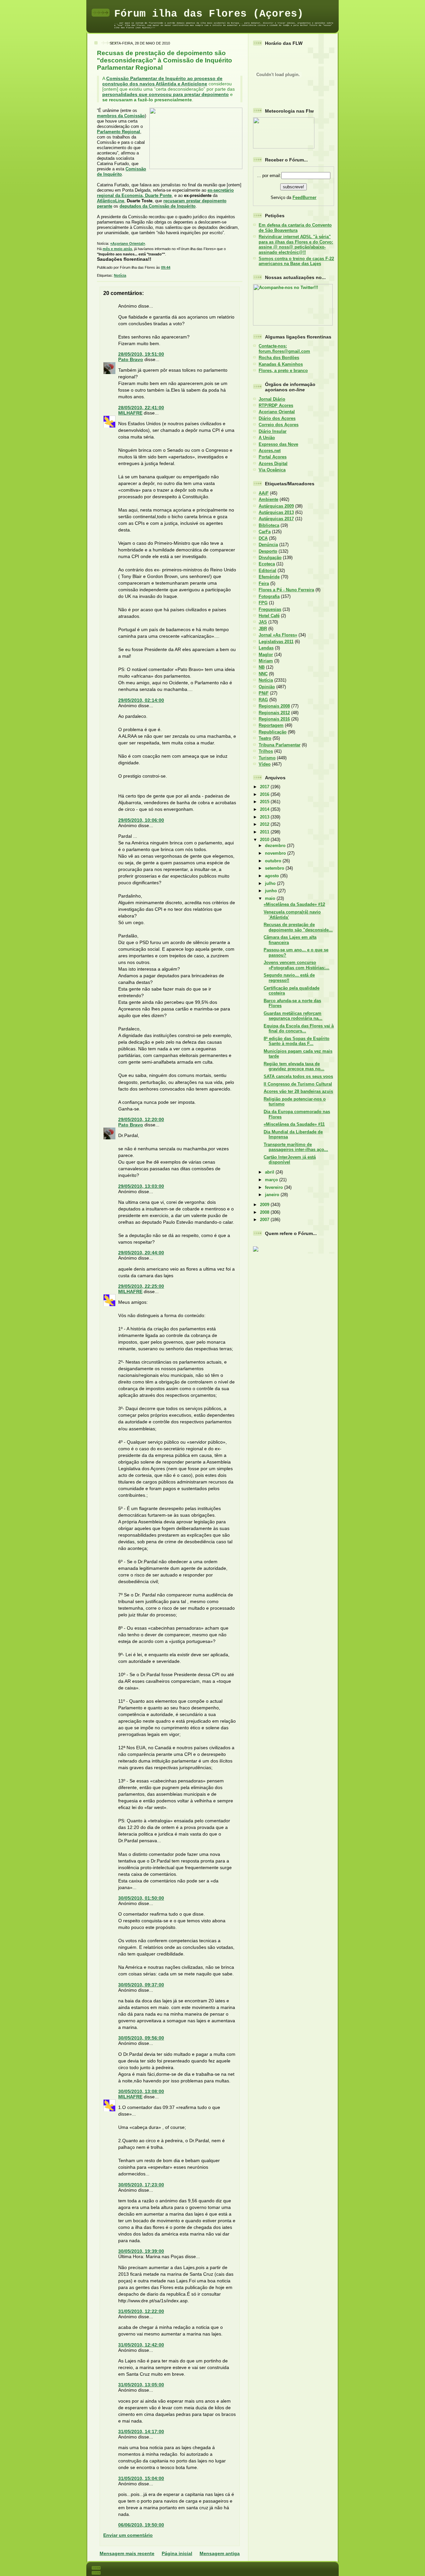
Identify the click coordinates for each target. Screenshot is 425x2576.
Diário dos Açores (277, 418)
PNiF (264, 693)
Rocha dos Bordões (279, 358)
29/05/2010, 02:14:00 (141, 700)
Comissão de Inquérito (122, 172)
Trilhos (266, 751)
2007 (265, 1220)
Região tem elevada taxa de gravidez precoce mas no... (294, 1066)
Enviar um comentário (128, 2535)
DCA (263, 538)
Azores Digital (273, 464)
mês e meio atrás (117, 249)
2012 (265, 824)
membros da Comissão (121, 116)
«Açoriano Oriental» (128, 243)
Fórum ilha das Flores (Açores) (209, 14)
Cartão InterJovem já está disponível (290, 1160)
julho (271, 883)
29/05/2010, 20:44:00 (141, 1253)
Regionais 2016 (274, 719)
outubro (274, 861)
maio (271, 898)
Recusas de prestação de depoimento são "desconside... (298, 927)
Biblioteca (269, 525)
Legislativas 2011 (276, 642)
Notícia (120, 275)
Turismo (267, 758)
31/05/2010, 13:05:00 (141, 2385)
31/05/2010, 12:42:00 (141, 2345)
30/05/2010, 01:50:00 (141, 1898)
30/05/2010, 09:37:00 (141, 1985)
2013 (265, 817)
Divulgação (270, 558)
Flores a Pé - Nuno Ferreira (286, 590)
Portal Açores (273, 457)
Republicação (273, 732)
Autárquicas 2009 (276, 506)
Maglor (266, 655)
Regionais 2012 (274, 713)
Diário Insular (273, 431)
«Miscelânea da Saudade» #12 (294, 904)
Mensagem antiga (220, 2553)
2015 (265, 802)
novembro (276, 853)
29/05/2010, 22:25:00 (141, 1286)
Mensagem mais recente (127, 2553)
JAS (263, 622)
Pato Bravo (131, 359)
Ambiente (268, 499)
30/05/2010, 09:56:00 (141, 2038)
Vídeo (265, 764)
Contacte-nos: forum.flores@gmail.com (284, 348)
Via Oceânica (272, 470)
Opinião (267, 687)
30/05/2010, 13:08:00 (141, 2091)
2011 (265, 832)
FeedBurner (304, 197)
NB (262, 667)
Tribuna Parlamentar (280, 745)
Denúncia (268, 545)
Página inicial (177, 2553)
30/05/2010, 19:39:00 (141, 2251)
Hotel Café (269, 616)
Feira (264, 583)
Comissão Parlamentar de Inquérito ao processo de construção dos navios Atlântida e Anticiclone (162, 81)
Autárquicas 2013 (276, 512)
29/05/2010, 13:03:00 (141, 1186)
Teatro (265, 738)
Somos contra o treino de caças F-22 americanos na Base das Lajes (296, 261)
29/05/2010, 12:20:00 (141, 1119)
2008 (265, 1212)
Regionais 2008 (274, 706)
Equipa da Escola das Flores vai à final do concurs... (299, 1028)
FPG (263, 603)
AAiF (264, 493)
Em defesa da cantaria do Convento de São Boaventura (295, 228)
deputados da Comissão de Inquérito (158, 206)
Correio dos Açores (279, 425)
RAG (263, 700)
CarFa (265, 532)
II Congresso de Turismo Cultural (298, 1084)
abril (270, 1172)
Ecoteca (267, 564)
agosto (273, 876)
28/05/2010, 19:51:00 (141, 354)
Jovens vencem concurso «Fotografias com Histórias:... (297, 965)
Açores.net (270, 451)
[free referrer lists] (256, 1250)
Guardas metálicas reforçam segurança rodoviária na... (293, 1016)
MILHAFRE (130, 413)
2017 (265, 787)
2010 (265, 840)
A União (267, 438)
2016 (265, 794)
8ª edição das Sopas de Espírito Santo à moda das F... (297, 1041)
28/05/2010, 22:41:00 (141, 408)
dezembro (276, 846)
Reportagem (271, 725)
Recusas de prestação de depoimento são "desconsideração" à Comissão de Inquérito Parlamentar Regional (165, 60)
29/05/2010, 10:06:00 (141, 820)
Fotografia (269, 596)
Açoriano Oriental (277, 412)
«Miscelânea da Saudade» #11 (294, 1124)
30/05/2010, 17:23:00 (141, 2185)
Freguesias (270, 609)
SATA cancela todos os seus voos (298, 1076)
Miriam (266, 661)
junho (272, 891)
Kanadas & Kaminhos (281, 364)
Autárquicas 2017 (276, 519)
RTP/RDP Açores (276, 405)
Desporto (268, 551)
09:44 (166, 267)
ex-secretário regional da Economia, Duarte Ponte (165, 193)
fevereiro (275, 1187)
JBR (263, 629)
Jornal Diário (272, 399)
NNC (263, 674)
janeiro (273, 1195)
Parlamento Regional (119, 132)
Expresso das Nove (278, 444)
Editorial (267, 571)
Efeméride (269, 577)
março (272, 1180)
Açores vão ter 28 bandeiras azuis (298, 1091)
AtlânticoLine (111, 201)
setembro (275, 868)
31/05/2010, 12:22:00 (141, 2311)
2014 (265, 809)
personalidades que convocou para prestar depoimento (166, 94)
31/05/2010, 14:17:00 (141, 2432)
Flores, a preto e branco (283, 371)
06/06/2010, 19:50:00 (141, 2525)
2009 (265, 1205)
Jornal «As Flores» (278, 635)
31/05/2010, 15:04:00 (141, 2478)
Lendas (266, 648)
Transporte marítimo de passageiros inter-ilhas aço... (296, 1147)
